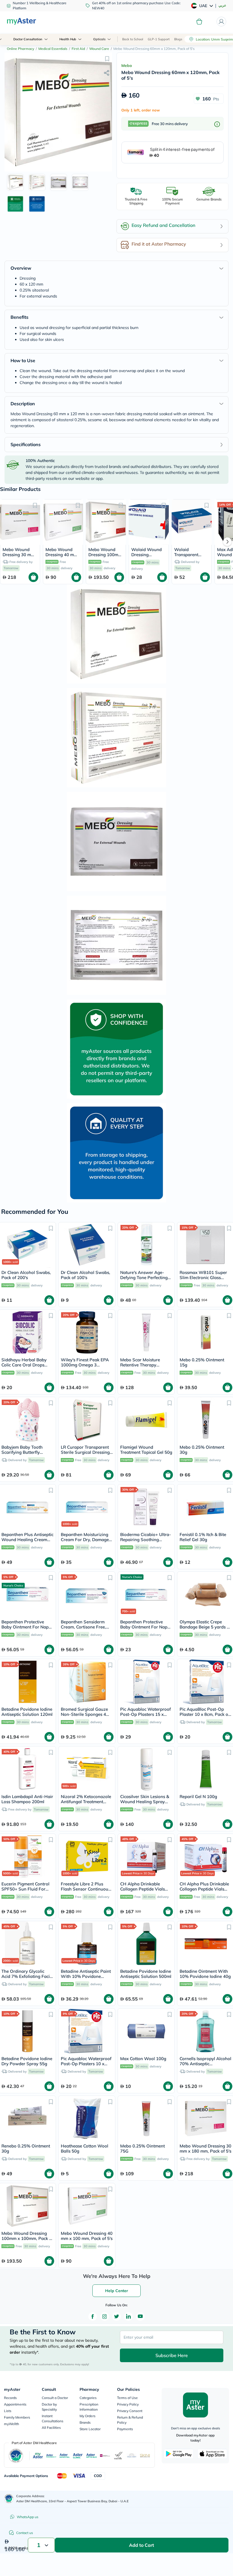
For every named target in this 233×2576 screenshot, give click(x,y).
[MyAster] (38, 2456)
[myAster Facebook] (93, 2316)
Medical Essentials (53, 49)
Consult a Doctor (55, 2398)
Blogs (178, 39)
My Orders (88, 2416)
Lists (8, 2411)
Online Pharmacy (20, 49)
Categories (88, 2398)
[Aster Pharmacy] (51, 2456)
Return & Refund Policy (130, 2420)
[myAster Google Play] (179, 2454)
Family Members (17, 2417)
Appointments (15, 2404)
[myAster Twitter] (116, 2316)
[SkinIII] (145, 2456)
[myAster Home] (9, 2499)
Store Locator (90, 2429)
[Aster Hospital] (65, 2456)
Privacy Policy (128, 2404)
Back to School (133, 39)
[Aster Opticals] (91, 2456)
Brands (85, 2422)
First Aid (78, 49)
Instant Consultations (53, 2418)
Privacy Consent (130, 2411)
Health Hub (68, 39)
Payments (125, 2429)
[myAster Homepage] (21, 22)
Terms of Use (127, 2398)
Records (10, 2398)
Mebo (127, 66)
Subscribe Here (172, 2355)
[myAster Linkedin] (128, 2316)
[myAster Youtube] (140, 2316)
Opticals (99, 39)
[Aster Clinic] (78, 2456)
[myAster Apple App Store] (212, 2454)
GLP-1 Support (159, 39)
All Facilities (51, 2428)
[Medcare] (105, 2456)
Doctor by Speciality (49, 2407)
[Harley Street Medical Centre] (132, 2456)
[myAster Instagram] (105, 2316)
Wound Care (99, 49)
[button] (107, 58)
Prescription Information (89, 2407)
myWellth (12, 2424)
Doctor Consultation (28, 39)
